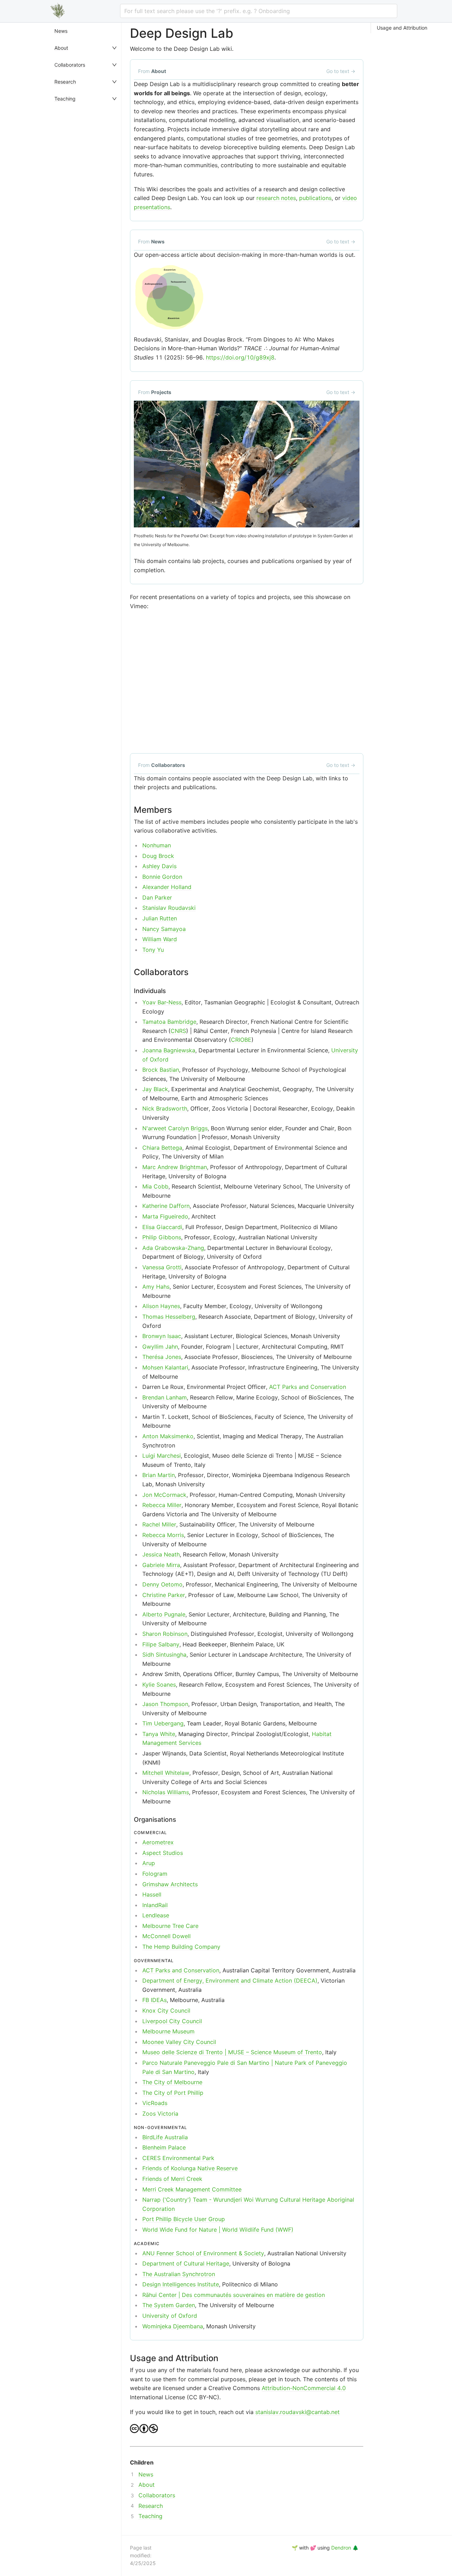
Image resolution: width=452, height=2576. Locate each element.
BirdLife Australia (165, 2137)
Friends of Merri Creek (172, 2179)
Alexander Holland (167, 887)
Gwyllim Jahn (160, 1347)
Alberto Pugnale (164, 1614)
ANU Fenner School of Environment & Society (203, 2253)
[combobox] (259, 11)
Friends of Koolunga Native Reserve (190, 2168)
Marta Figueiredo (165, 1216)
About (61, 48)
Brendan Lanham (165, 1397)
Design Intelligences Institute (181, 2284)
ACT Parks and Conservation (308, 1387)
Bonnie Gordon (162, 877)
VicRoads (155, 2103)
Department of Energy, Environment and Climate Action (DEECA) (230, 1981)
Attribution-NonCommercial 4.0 (304, 2388)
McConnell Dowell (166, 1936)
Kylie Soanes (159, 1685)
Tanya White (159, 1734)
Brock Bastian (161, 1070)
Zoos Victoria (160, 2114)
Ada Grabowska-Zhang (173, 1248)
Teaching (65, 99)
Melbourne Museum (168, 2031)
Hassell (152, 1894)
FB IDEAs (154, 2000)
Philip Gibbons (162, 1237)
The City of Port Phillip (173, 2093)
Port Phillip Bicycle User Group (184, 2219)
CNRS (178, 1031)
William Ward (160, 939)
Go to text (341, 71)
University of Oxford (170, 2316)
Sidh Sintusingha (164, 1655)
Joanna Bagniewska (169, 1050)
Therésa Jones (162, 1357)
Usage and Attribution (402, 28)
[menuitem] (86, 31)
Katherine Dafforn (166, 1206)
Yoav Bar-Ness (162, 1002)
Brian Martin (159, 1475)
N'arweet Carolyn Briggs (175, 1128)
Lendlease (156, 1915)
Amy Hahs (156, 1287)
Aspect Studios (163, 1853)
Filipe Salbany (161, 1644)
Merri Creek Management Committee (192, 2189)
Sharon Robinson (165, 1634)
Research (65, 82)
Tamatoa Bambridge (169, 1022)
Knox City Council (166, 2010)
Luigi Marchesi (162, 1456)
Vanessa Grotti (162, 1267)
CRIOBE (241, 1040)
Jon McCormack (164, 1495)
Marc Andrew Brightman (175, 1167)
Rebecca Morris (163, 1535)
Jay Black (155, 1089)
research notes (276, 198)
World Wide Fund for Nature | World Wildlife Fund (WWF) (218, 2230)
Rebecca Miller (162, 1505)
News (61, 31)
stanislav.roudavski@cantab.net (298, 2412)
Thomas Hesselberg (169, 1317)
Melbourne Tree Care (170, 1926)
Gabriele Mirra (161, 1565)
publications (315, 198)
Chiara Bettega (162, 1148)
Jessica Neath (161, 1554)
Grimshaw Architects (170, 1884)
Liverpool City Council (172, 2021)
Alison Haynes (161, 1306)
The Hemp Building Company (181, 1947)
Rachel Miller (159, 1524)
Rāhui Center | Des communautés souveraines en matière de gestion (234, 2295)
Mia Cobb (155, 1186)
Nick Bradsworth (165, 1108)
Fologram (155, 1874)
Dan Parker (157, 897)
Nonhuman (157, 845)
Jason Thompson (165, 1704)
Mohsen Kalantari (165, 1367)
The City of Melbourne (172, 2082)
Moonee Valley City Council (179, 2042)
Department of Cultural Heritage (186, 2263)
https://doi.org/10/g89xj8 (240, 357)
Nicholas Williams (166, 1792)
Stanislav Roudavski (169, 908)
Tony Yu (153, 950)
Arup (149, 1863)
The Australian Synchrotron (179, 2274)
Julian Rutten (160, 918)
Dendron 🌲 (345, 2548)
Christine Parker (164, 1595)
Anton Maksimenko (168, 1436)
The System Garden (169, 2305)
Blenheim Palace (164, 2147)
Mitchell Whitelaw (166, 1773)
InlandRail (155, 1905)
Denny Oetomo (162, 1584)
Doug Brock (158, 856)
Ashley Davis (159, 866)
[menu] (86, 1299)
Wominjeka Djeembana (173, 2326)
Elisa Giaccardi (162, 1227)
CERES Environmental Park (178, 2158)
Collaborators (70, 65)
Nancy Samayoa (164, 929)
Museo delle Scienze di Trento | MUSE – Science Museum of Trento (232, 2052)
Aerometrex (158, 1842)
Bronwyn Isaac (162, 1336)
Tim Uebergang (163, 1723)
